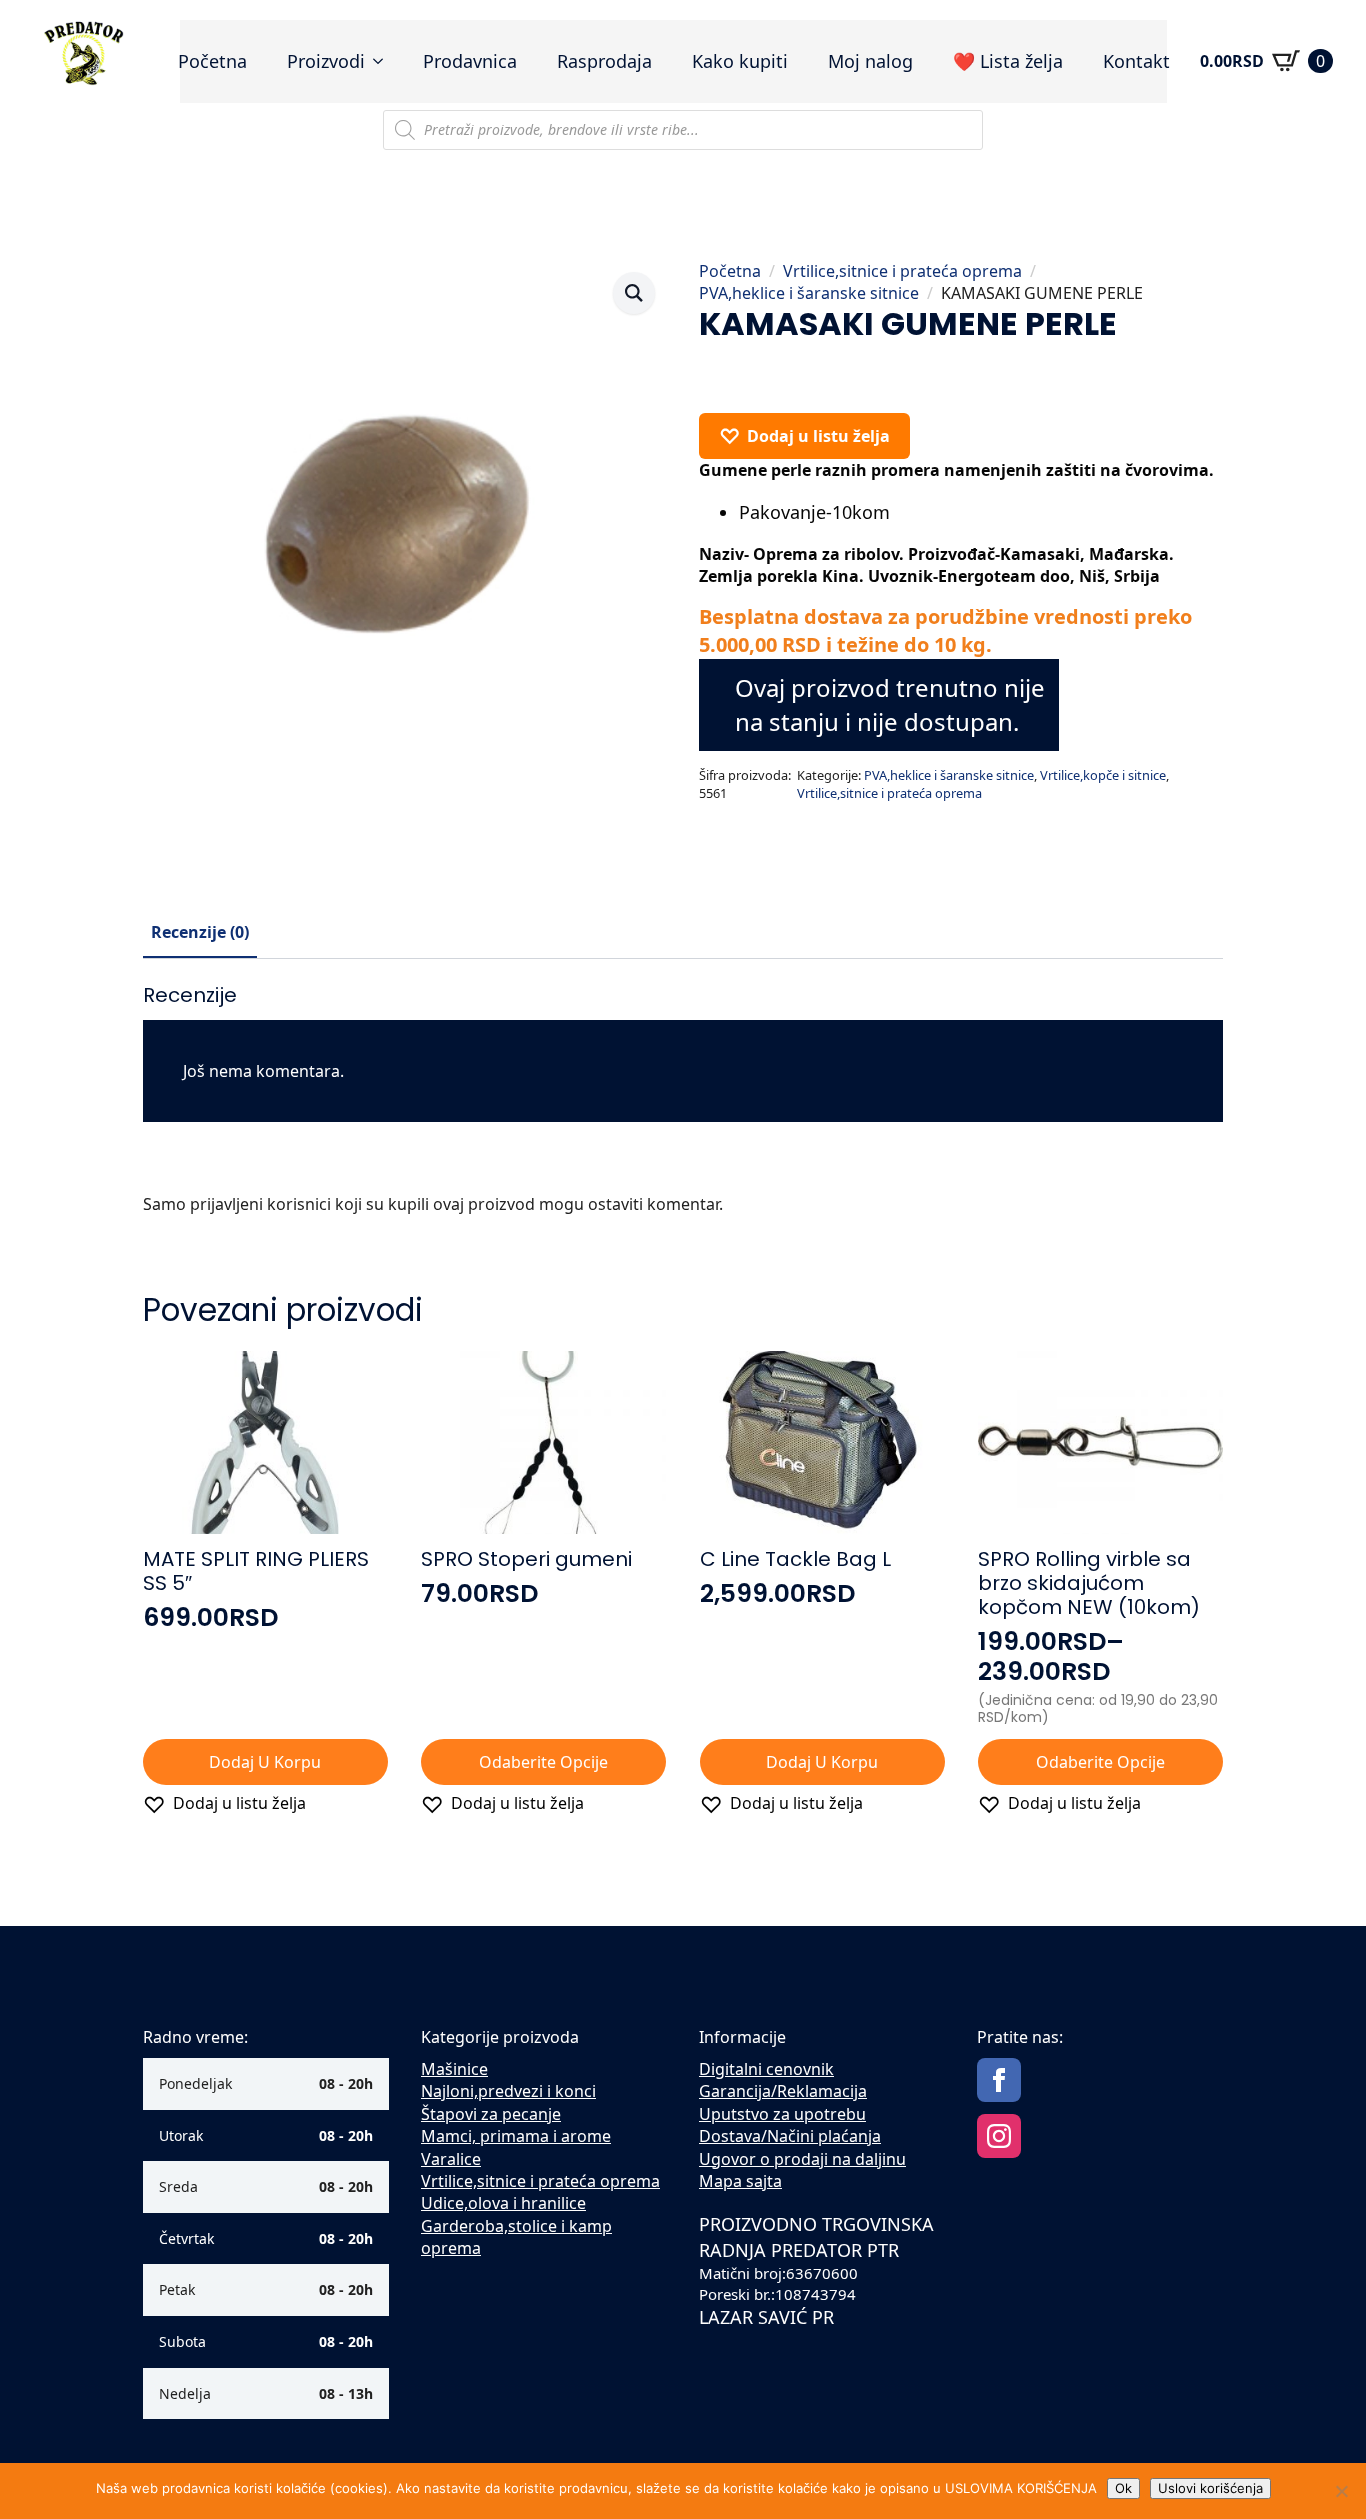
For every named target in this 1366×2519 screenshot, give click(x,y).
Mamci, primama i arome (516, 2136)
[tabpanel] (683, 1107)
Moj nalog (870, 61)
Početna (212, 61)
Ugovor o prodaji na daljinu (802, 2159)
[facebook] (999, 2080)
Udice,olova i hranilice (503, 2203)
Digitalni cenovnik (766, 2069)
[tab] (200, 932)
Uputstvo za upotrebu (782, 2114)
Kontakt (1136, 61)
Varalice (451, 2159)
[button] (634, 293)
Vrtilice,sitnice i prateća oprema (902, 271)
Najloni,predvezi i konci (508, 2091)
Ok (1123, 2488)
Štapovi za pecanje (491, 2114)
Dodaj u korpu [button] (265, 1762)
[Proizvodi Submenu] (384, 61)
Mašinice (454, 2069)
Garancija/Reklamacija (783, 2091)
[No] (1341, 2491)
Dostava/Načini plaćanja (790, 2136)
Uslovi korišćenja (1210, 2488)
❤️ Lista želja (1008, 61)
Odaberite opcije (543, 1762)
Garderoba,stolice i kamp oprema (516, 2237)
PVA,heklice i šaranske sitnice (809, 293)
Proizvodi (326, 61)
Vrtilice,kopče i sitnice (1103, 775)
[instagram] (999, 2136)
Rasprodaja (604, 61)
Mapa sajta (740, 2181)
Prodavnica (470, 61)
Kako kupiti (740, 61)
